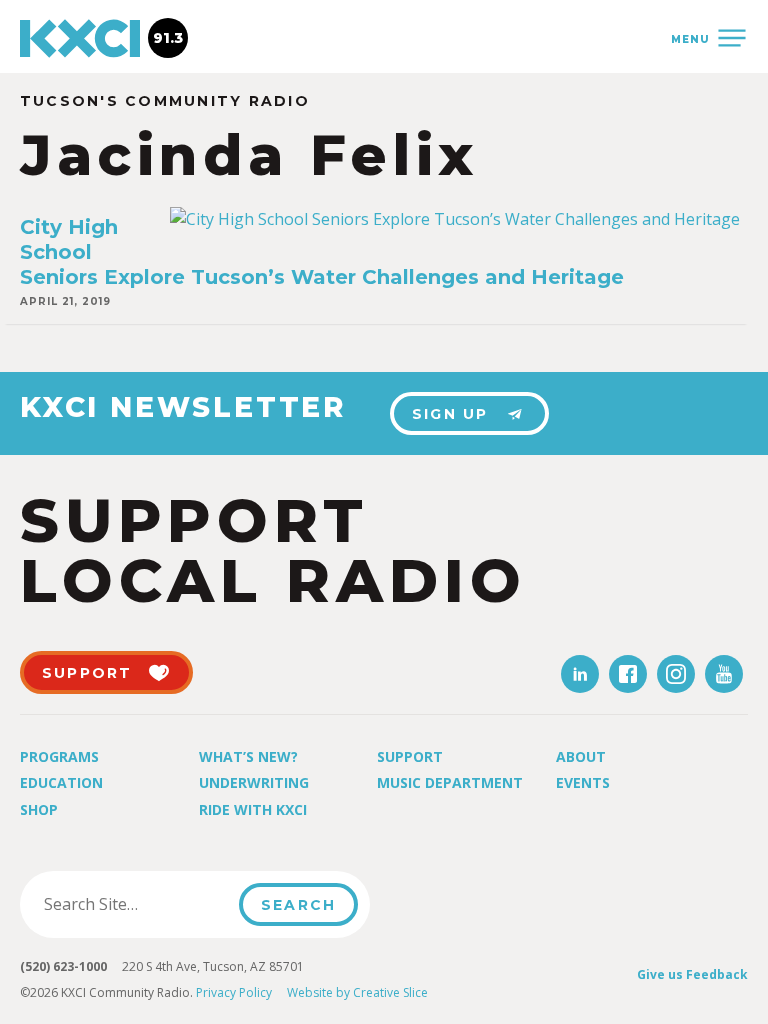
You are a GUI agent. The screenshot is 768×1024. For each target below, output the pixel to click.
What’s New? (248, 756)
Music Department (450, 782)
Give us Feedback (692, 974)
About (581, 756)
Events (583, 782)
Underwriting (254, 782)
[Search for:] (135, 904)
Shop (39, 809)
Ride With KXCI (253, 809)
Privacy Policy (234, 992)
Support (410, 756)
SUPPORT (87, 673)
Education (61, 782)
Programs (59, 756)
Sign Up (450, 414)
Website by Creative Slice (357, 992)
